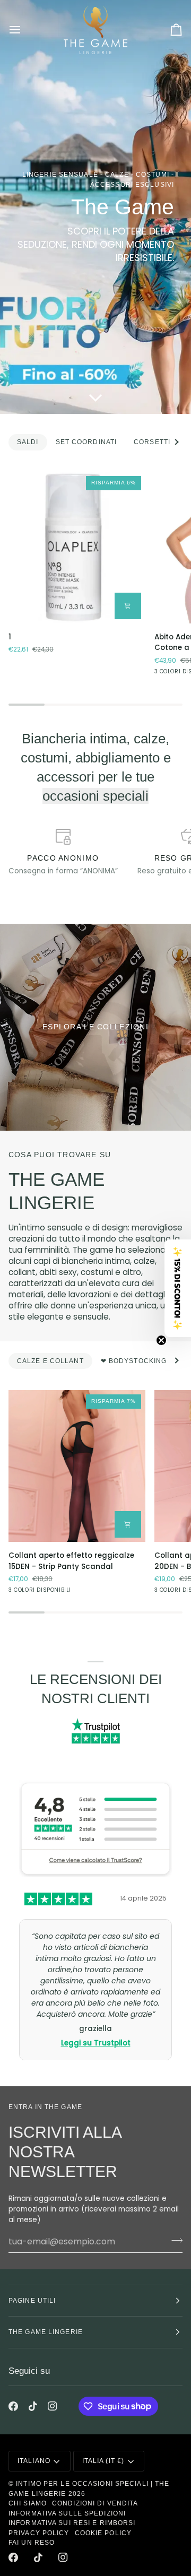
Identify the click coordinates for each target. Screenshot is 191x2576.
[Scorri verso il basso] (95, 397)
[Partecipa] (174, 2240)
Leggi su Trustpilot (96, 2010)
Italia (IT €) (103, 2461)
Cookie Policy (103, 2533)
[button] (178, 1288)
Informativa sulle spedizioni (67, 2513)
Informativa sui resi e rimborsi (72, 2523)
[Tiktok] (33, 2406)
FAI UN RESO (32, 2543)
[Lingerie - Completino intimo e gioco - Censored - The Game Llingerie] (95, 1027)
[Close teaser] (161, 1340)
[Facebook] (13, 2406)
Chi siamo (28, 2503)
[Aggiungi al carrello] (128, 606)
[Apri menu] (24, 30)
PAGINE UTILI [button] (32, 2301)
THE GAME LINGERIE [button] (46, 2332)
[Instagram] (53, 2406)
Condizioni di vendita (95, 2503)
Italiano (34, 2461)
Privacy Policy (39, 2533)
